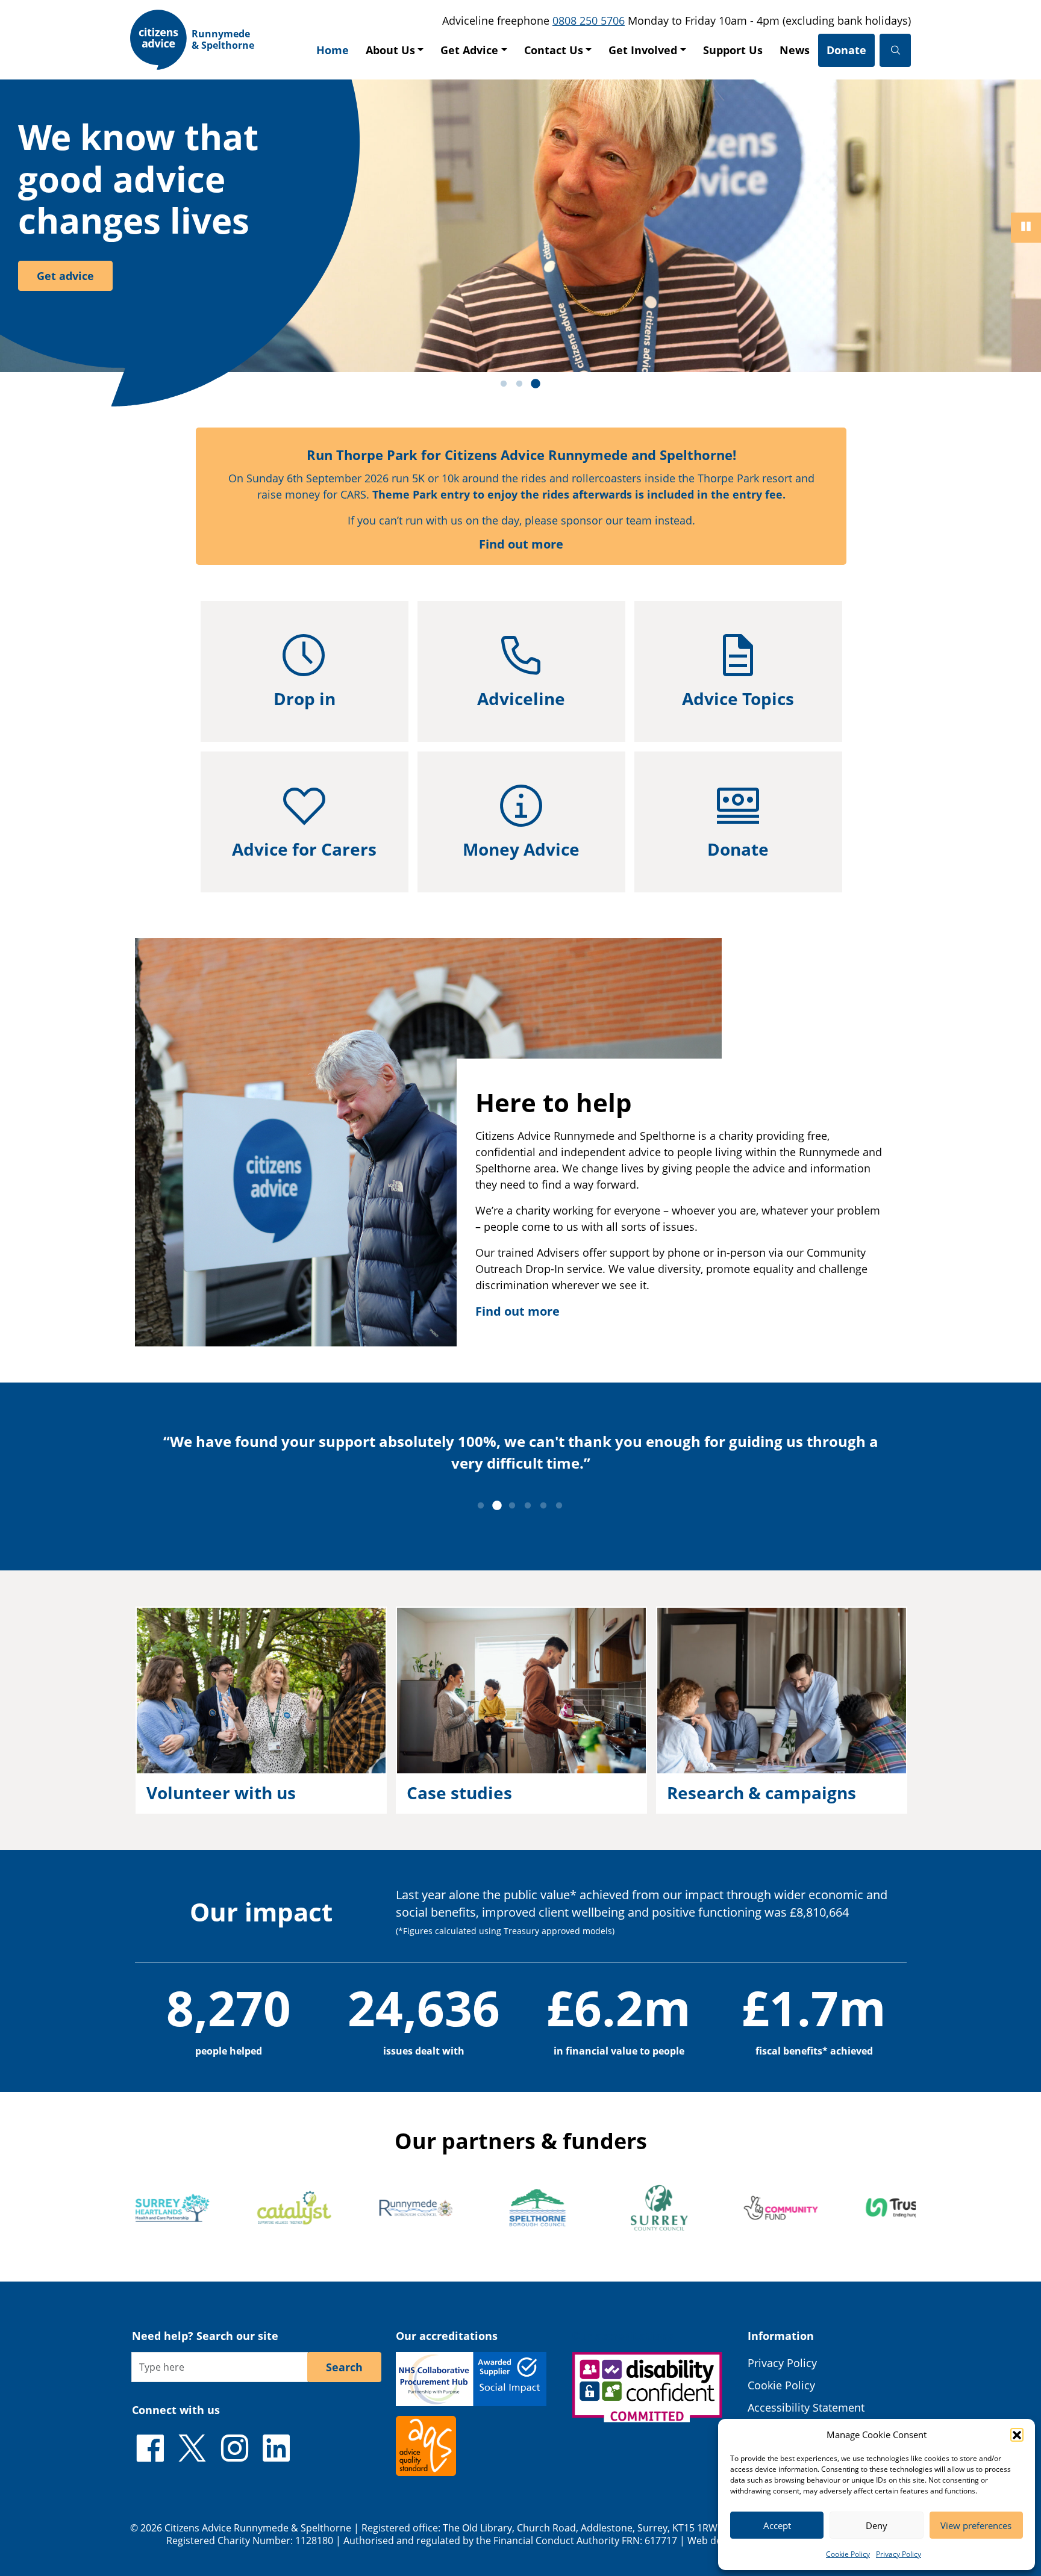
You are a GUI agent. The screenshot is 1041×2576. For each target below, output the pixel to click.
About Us (390, 50)
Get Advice (469, 50)
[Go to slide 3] (535, 384)
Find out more (521, 544)
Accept (777, 2525)
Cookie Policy (848, 2554)
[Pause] (1026, 228)
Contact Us (554, 50)
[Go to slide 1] (504, 384)
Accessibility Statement (806, 2407)
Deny (877, 2525)
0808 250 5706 (589, 20)
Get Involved (643, 50)
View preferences (976, 2525)
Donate (846, 50)
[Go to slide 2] (519, 384)
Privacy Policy (899, 2554)
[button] (1017, 2434)
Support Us (733, 50)
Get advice (65, 276)
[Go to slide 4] (528, 1506)
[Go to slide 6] (559, 1506)
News (795, 50)
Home (333, 50)
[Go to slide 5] (543, 1506)
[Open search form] (895, 50)
